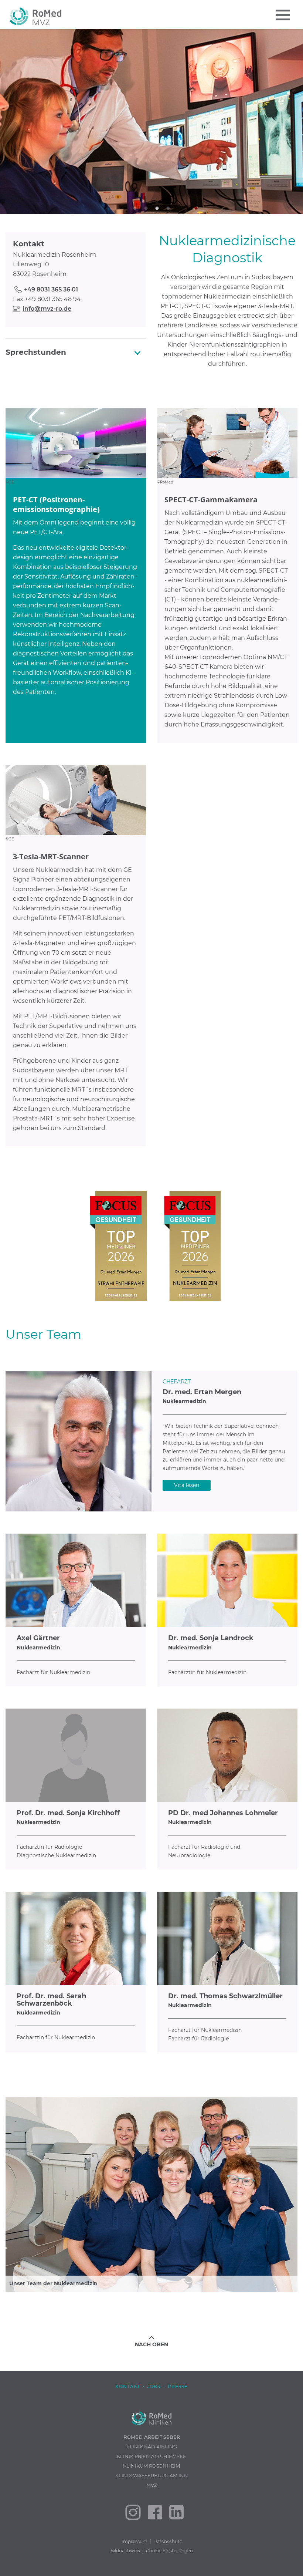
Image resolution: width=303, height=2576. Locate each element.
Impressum (135, 2541)
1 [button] (135, 208)
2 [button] (146, 208)
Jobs (154, 2386)
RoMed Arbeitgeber (152, 2437)
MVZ (152, 2485)
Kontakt (128, 2386)
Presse (178, 2386)
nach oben (151, 2344)
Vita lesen (187, 1485)
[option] (151, 121)
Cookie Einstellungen (169, 2551)
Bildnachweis (125, 2551)
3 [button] (157, 208)
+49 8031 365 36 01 (51, 289)
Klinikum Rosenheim (151, 2466)
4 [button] (168, 208)
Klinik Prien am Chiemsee (151, 2456)
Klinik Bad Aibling (152, 2447)
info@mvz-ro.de (47, 309)
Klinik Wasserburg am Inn (152, 2475)
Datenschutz (168, 2541)
